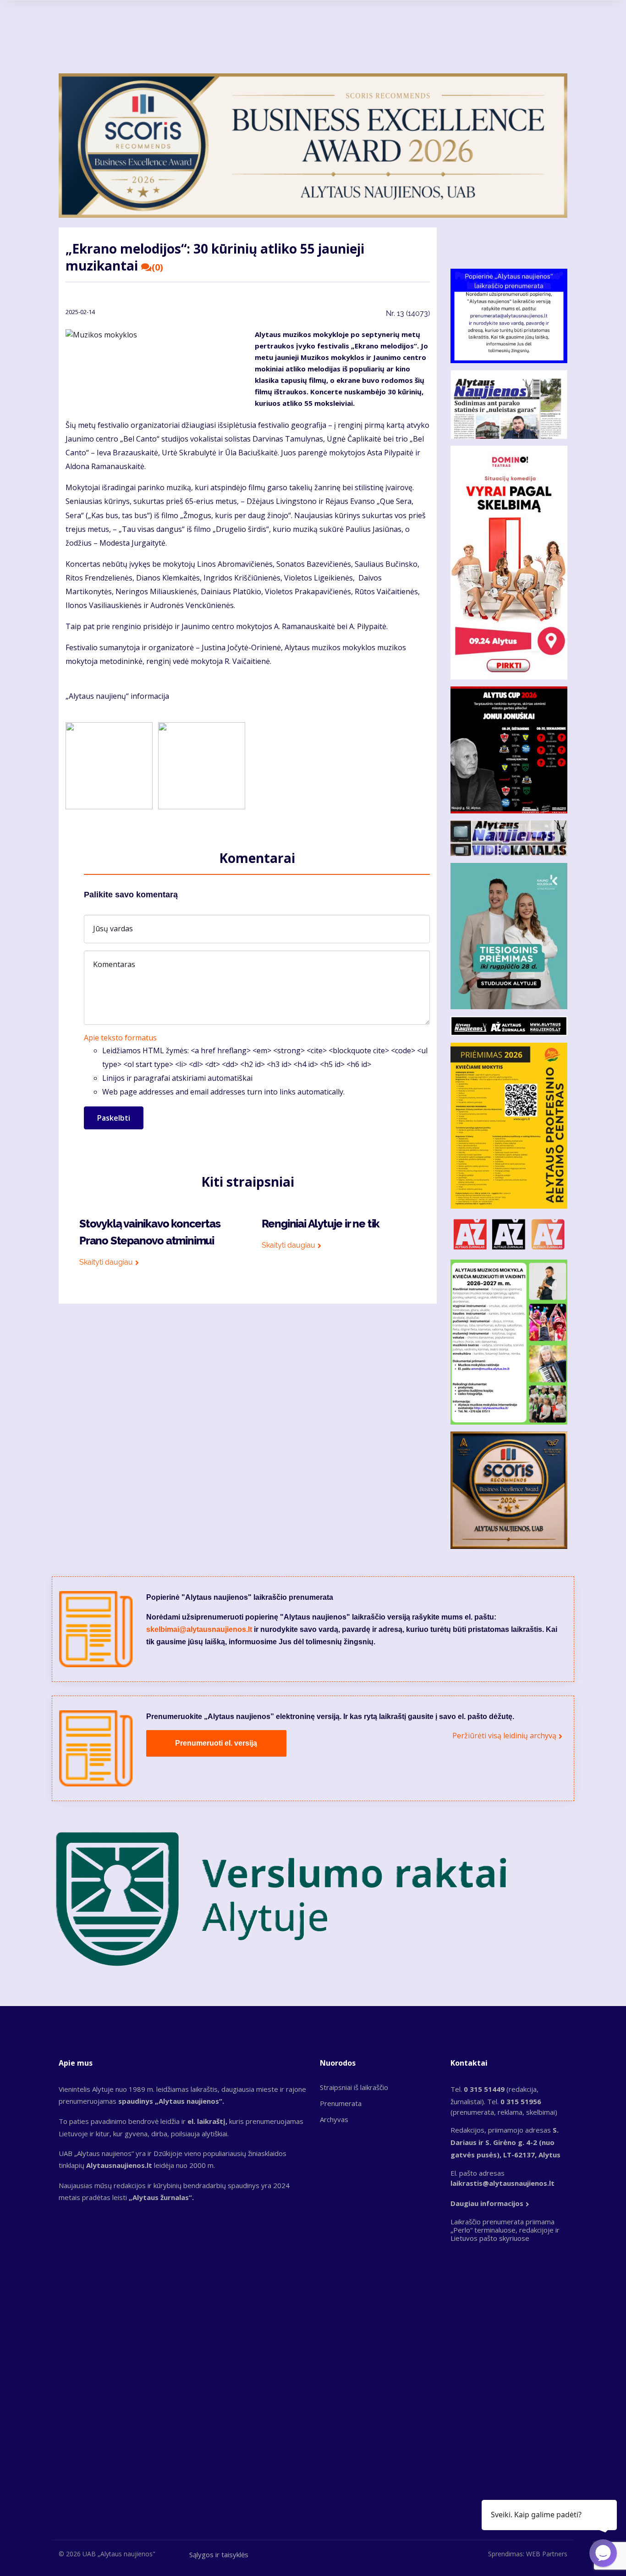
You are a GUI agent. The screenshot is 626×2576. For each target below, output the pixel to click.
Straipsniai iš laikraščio (354, 2087)
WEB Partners (547, 2554)
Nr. (408, 313)
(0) (157, 267)
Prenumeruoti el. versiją (216, 1743)
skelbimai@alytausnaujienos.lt (199, 1629)
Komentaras (114, 964)
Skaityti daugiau (106, 1262)
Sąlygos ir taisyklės (219, 2554)
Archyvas (334, 2119)
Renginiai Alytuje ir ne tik (321, 1224)
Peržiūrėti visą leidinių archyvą (504, 1736)
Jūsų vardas (113, 929)
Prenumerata (341, 2103)
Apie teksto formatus (120, 1038)
